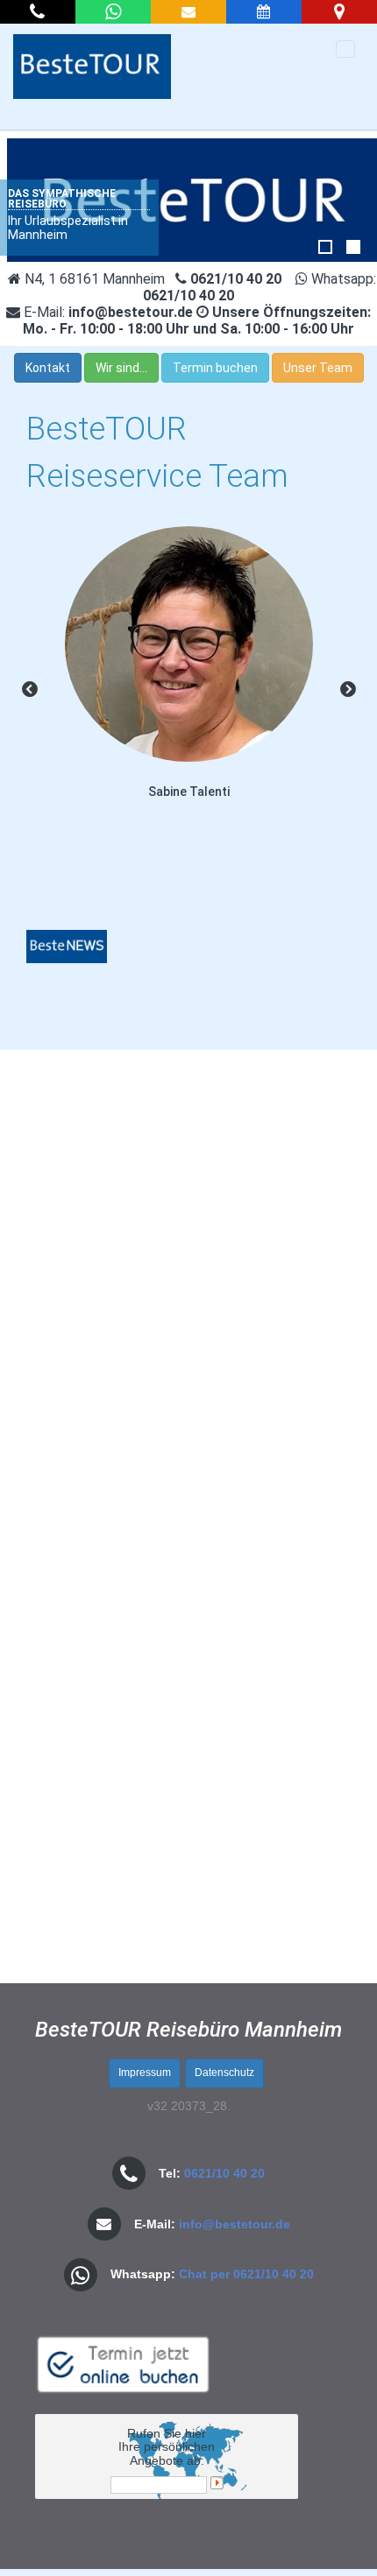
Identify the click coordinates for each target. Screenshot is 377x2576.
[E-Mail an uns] (188, 12)
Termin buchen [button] (215, 368)
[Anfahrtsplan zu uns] (339, 12)
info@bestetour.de (235, 2224)
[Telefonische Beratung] (38, 12)
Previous (30, 690)
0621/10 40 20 (224, 2173)
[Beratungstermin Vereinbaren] (264, 12)
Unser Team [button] (318, 368)
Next (348, 690)
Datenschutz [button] (224, 2073)
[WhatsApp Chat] (113, 12)
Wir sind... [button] (121, 368)
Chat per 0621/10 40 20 (246, 2274)
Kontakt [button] (48, 368)
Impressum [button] (145, 2073)
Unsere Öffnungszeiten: (197, 320)
